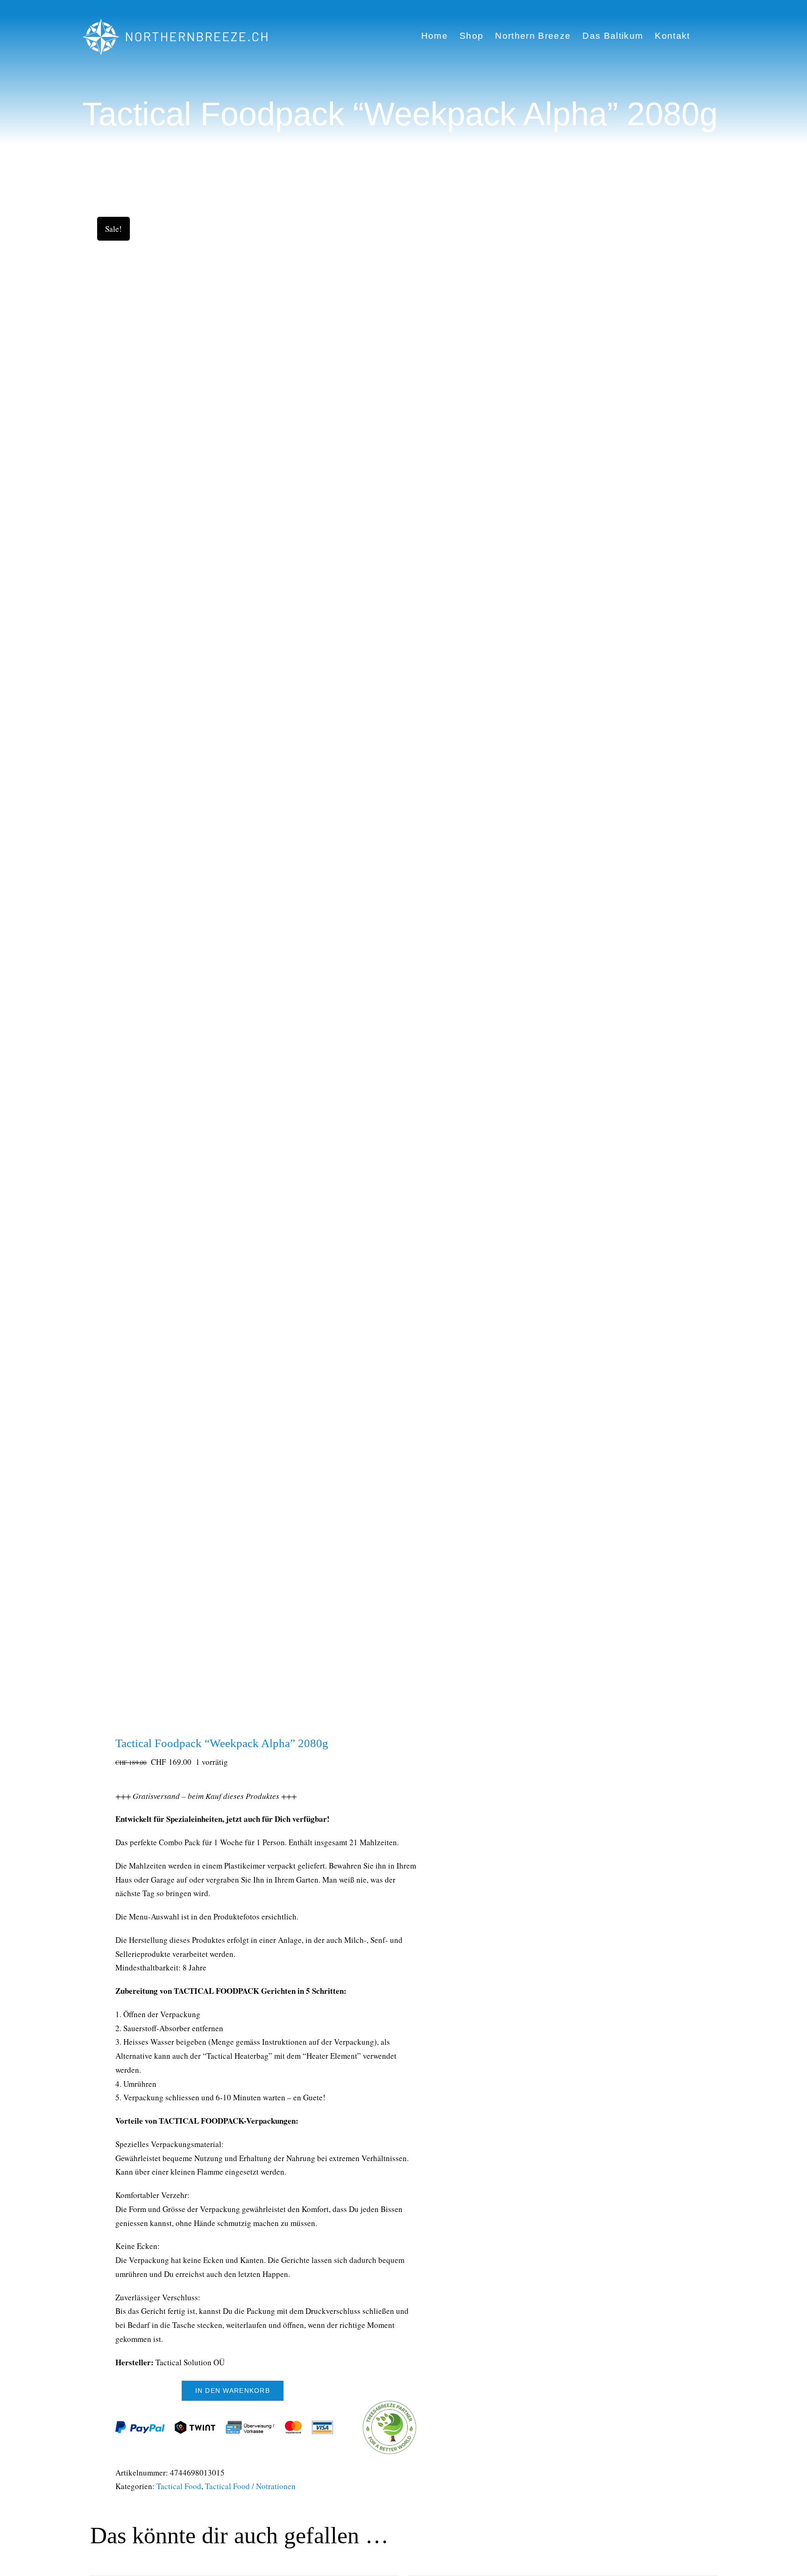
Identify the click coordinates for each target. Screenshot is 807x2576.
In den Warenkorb (233, 2390)
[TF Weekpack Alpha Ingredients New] (241, 960)
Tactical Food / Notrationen (250, 2486)
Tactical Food (179, 2486)
